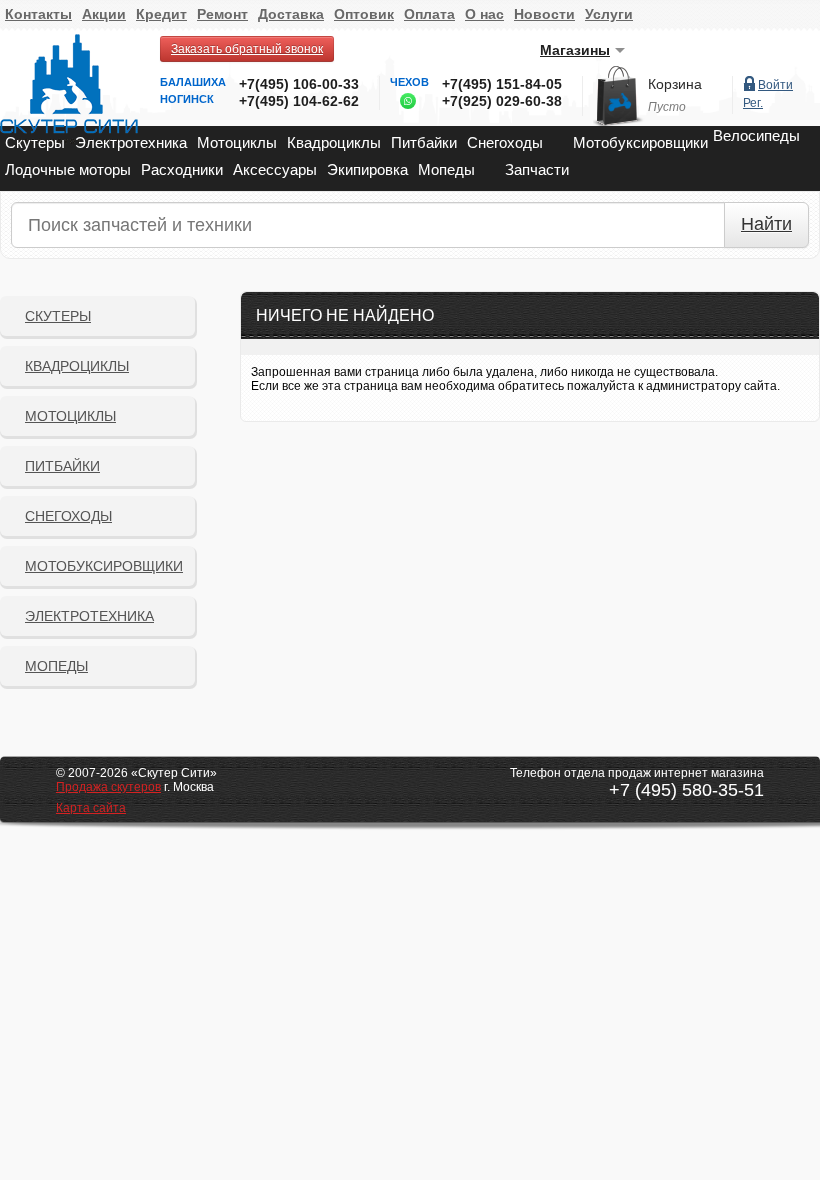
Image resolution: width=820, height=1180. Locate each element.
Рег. (753, 103)
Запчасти (537, 169)
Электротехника (131, 142)
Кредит (161, 14)
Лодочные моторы (68, 169)
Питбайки (424, 142)
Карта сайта (91, 808)
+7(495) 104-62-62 (299, 101)
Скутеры (35, 142)
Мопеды (446, 169)
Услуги (609, 14)
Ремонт (222, 14)
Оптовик (364, 14)
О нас (484, 14)
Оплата (429, 14)
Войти (775, 85)
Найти (766, 224)
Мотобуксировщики (640, 142)
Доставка (291, 14)
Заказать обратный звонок (247, 49)
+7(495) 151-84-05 (502, 84)
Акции (104, 14)
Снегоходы (505, 142)
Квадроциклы (334, 142)
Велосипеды (756, 135)
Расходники (182, 169)
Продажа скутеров (108, 787)
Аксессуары (275, 169)
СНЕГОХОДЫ (68, 516)
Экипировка (367, 169)
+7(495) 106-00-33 (299, 84)
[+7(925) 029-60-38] (403, 105)
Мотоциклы (237, 142)
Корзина (675, 84)
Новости (544, 14)
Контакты (38, 14)
